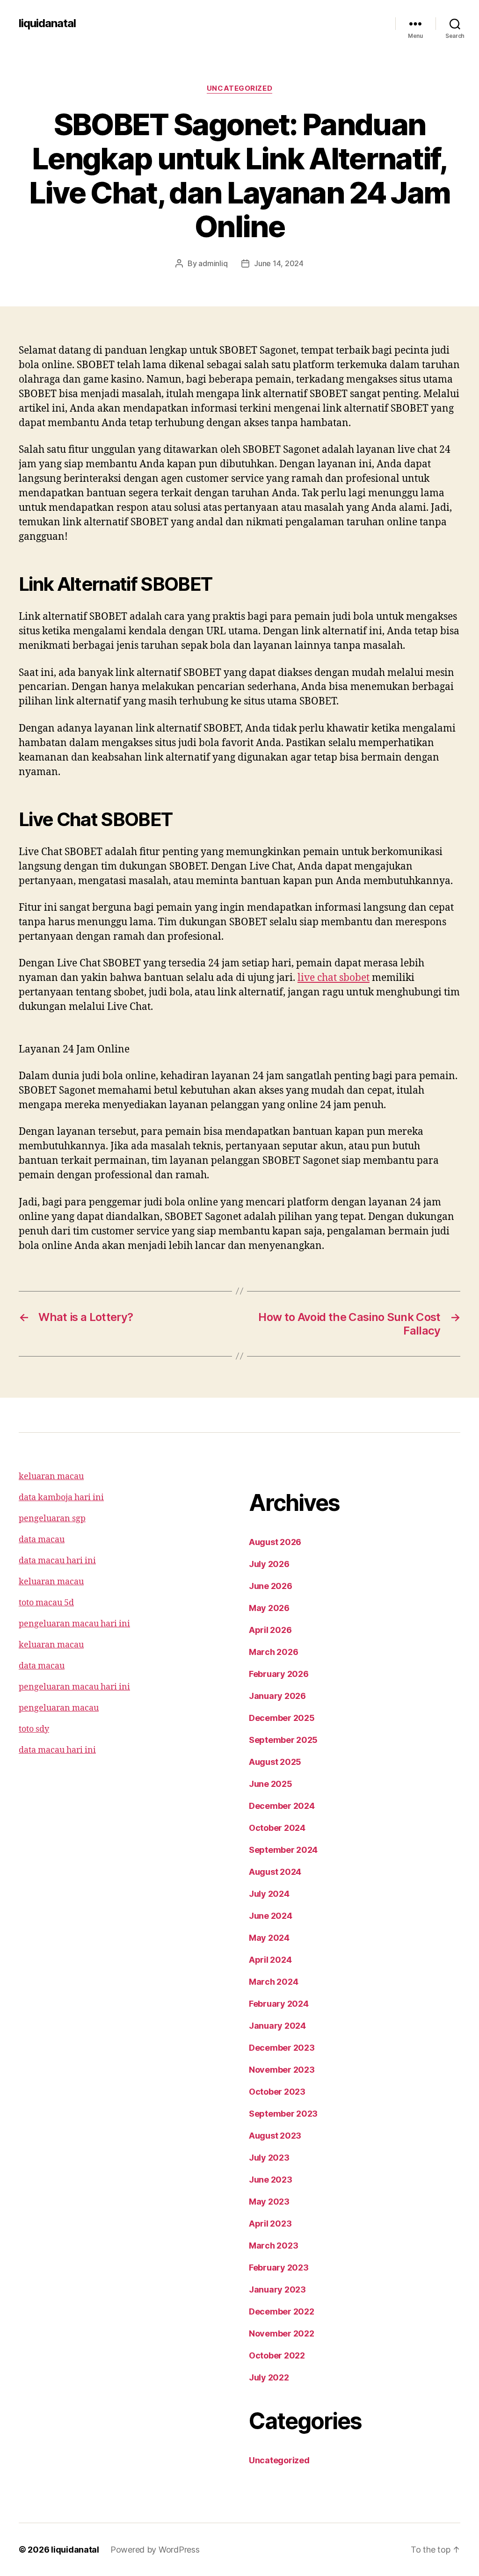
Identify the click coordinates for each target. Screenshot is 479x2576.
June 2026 (271, 1586)
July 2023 (269, 2158)
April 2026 (270, 1630)
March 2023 (273, 2246)
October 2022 (277, 2355)
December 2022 (282, 2311)
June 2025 (271, 1784)
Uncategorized (239, 88)
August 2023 (275, 2136)
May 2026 (269, 1608)
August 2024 (275, 1872)
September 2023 (283, 2114)
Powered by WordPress (155, 2550)
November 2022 (282, 2333)
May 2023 (269, 2202)
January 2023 (277, 2289)
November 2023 (282, 2070)
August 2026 (275, 1542)
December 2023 (282, 2048)
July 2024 (269, 1894)
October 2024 (277, 1828)
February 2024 (279, 2004)
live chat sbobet (334, 978)
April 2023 (270, 2224)
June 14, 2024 (279, 263)
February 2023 (279, 2268)
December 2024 (282, 1806)
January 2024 (277, 2026)
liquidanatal (47, 23)
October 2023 (277, 2092)
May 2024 (269, 1938)
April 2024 (270, 1960)
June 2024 (271, 1916)
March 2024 (273, 1982)
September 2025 (283, 1740)
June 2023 (271, 2180)
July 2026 (269, 1564)
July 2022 (269, 2377)
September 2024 (283, 1850)
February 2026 (279, 1674)
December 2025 (282, 1718)
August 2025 (275, 1762)
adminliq (213, 263)
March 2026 (273, 1652)
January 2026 (277, 1696)
